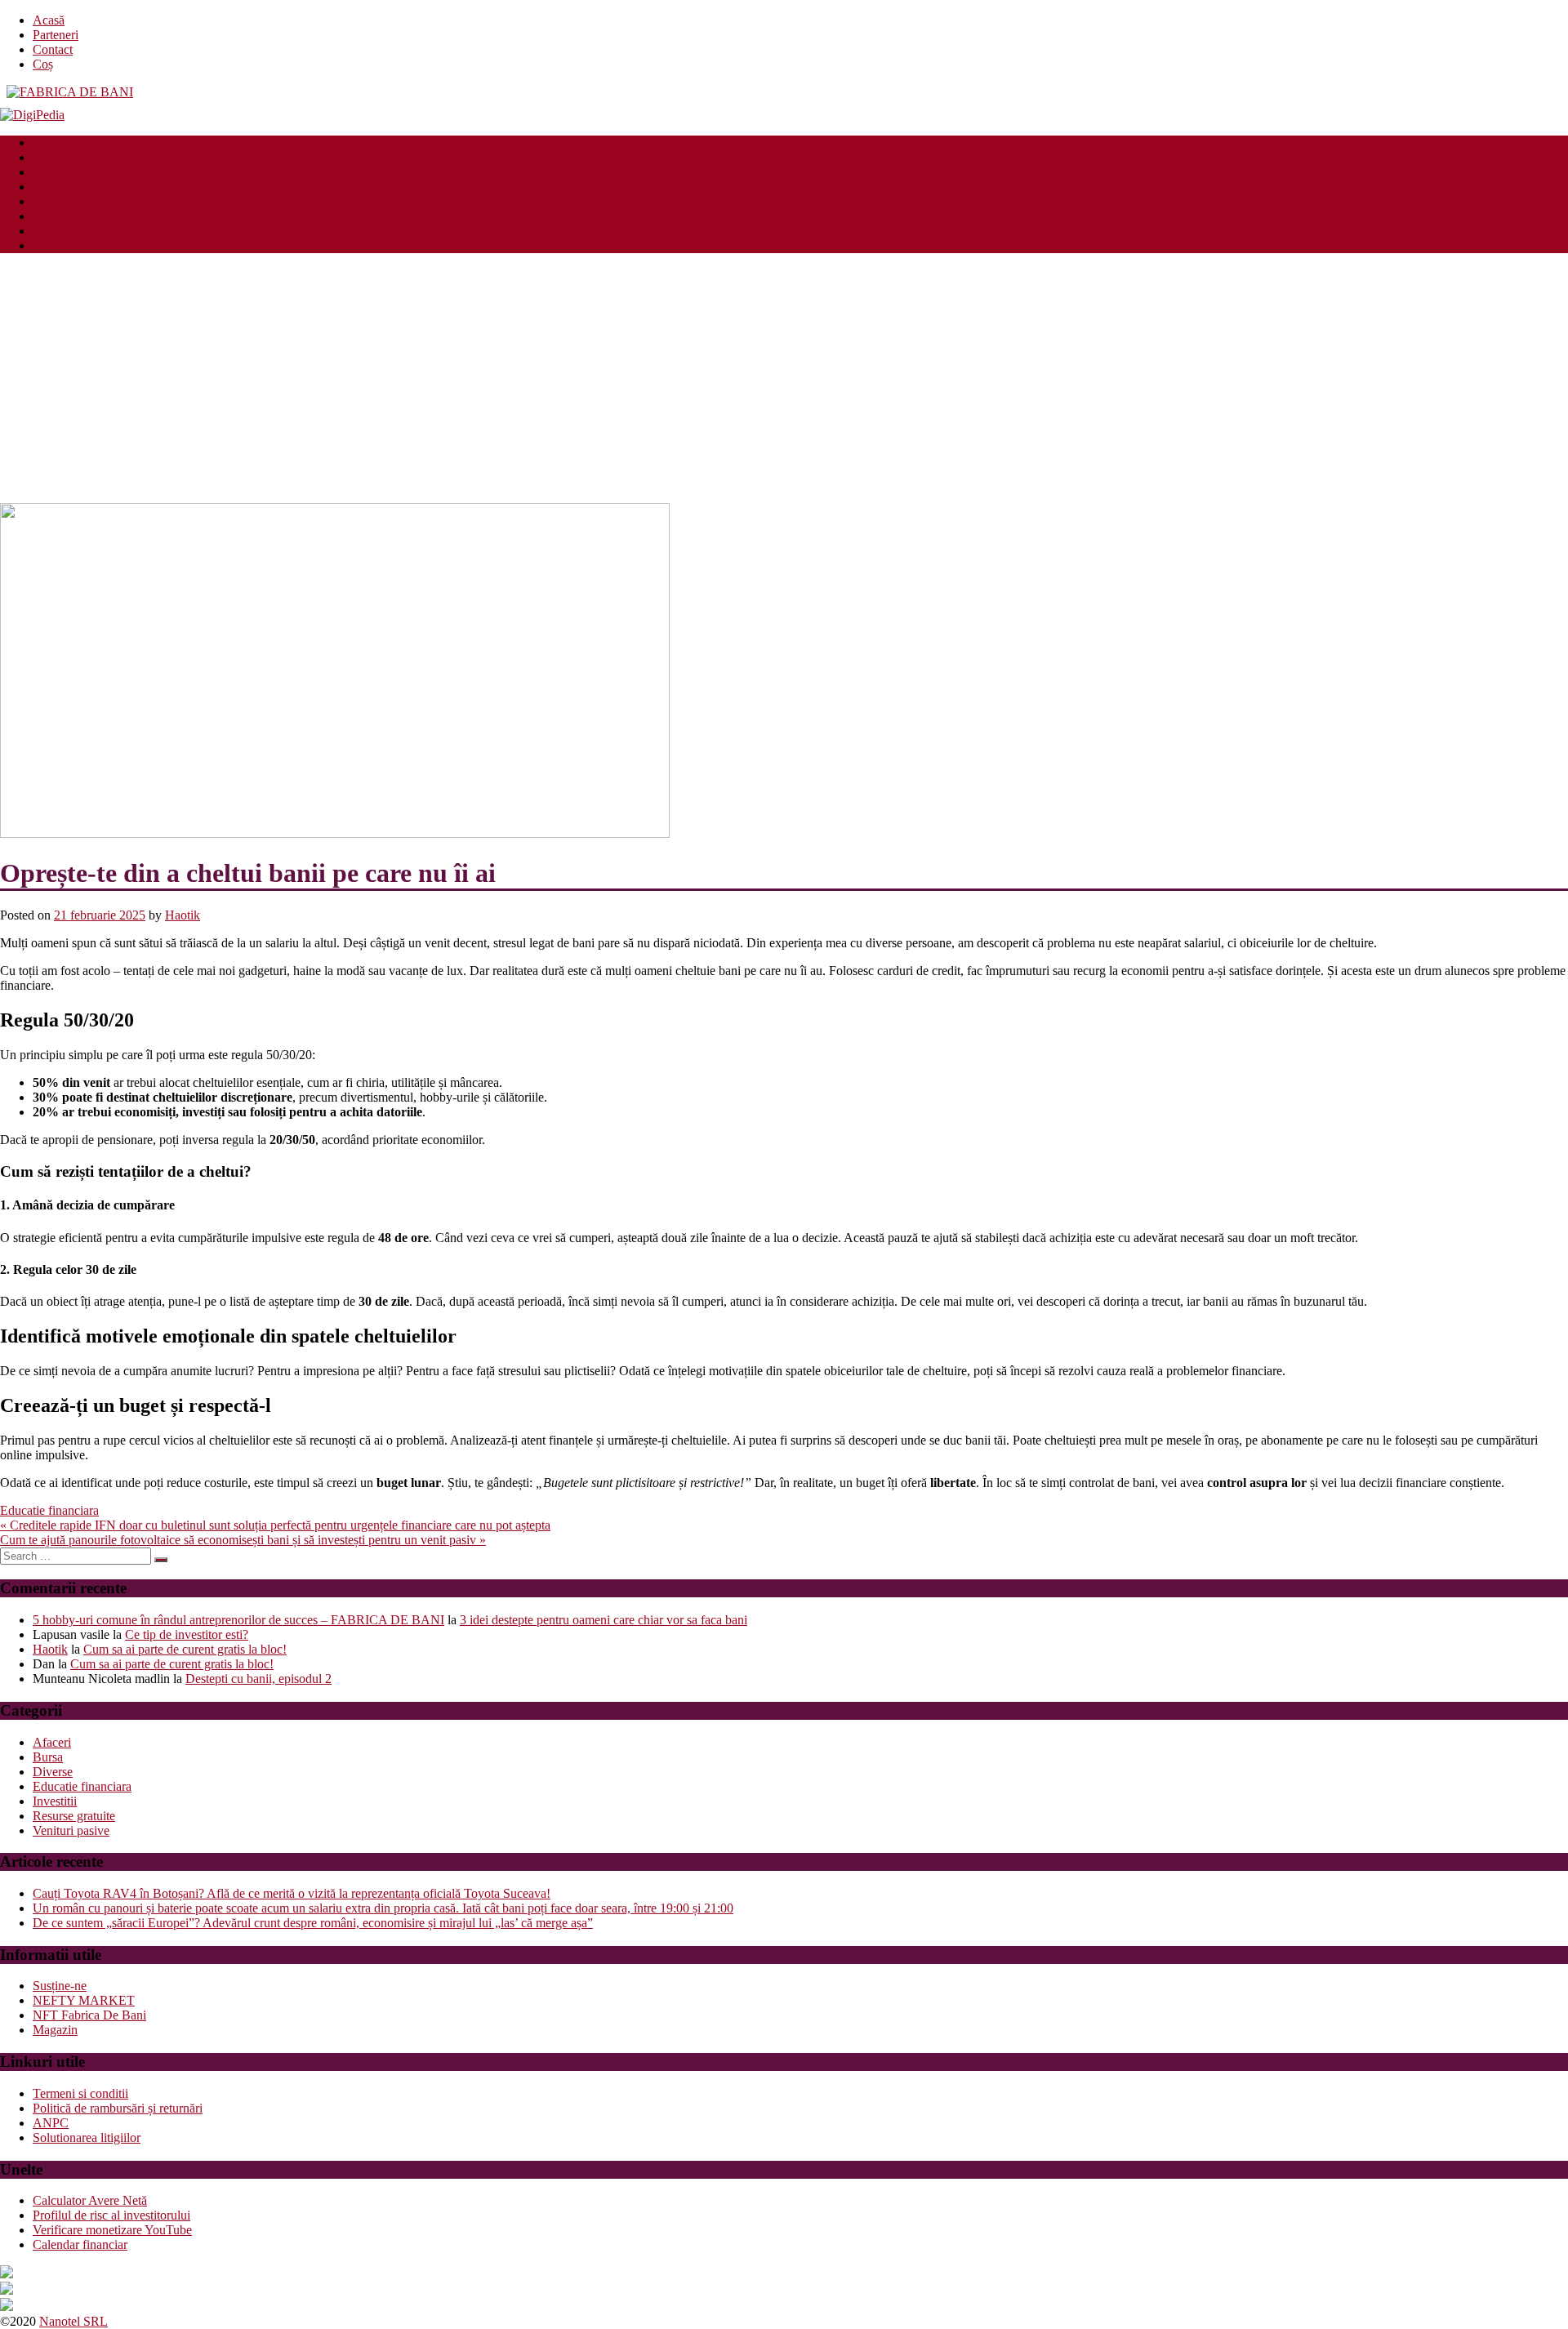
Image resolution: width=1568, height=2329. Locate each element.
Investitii (55, 157)
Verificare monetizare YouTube (112, 2230)
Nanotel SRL (73, 2321)
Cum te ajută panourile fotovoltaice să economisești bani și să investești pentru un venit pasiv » (243, 1540)
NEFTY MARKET (84, 2000)
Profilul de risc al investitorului (111, 2215)
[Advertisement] (784, 381)
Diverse (53, 216)
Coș (43, 64)
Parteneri (56, 35)
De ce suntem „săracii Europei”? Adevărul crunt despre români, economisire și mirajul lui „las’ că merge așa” (313, 1923)
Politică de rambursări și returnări (118, 2108)
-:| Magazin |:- (68, 231)
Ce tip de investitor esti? (187, 1634)
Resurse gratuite (74, 201)
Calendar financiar (80, 2244)
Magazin (55, 2030)
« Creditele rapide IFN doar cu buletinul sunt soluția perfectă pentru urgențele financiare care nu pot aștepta (275, 1525)
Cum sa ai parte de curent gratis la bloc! (185, 1649)
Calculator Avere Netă (90, 2200)
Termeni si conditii (80, 2093)
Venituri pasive (71, 187)
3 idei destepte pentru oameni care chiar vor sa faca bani (604, 1620)
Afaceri (52, 172)
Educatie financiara (82, 143)
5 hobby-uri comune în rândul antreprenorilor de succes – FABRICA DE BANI (238, 1620)
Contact (53, 49)
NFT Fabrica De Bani (89, 2015)
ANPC (51, 2123)
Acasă (49, 20)
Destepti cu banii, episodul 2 (258, 1679)
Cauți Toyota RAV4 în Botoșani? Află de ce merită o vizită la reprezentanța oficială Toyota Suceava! (292, 1893)
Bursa (48, 1757)
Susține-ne (60, 1986)
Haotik (183, 915)
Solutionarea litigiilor (87, 2138)
